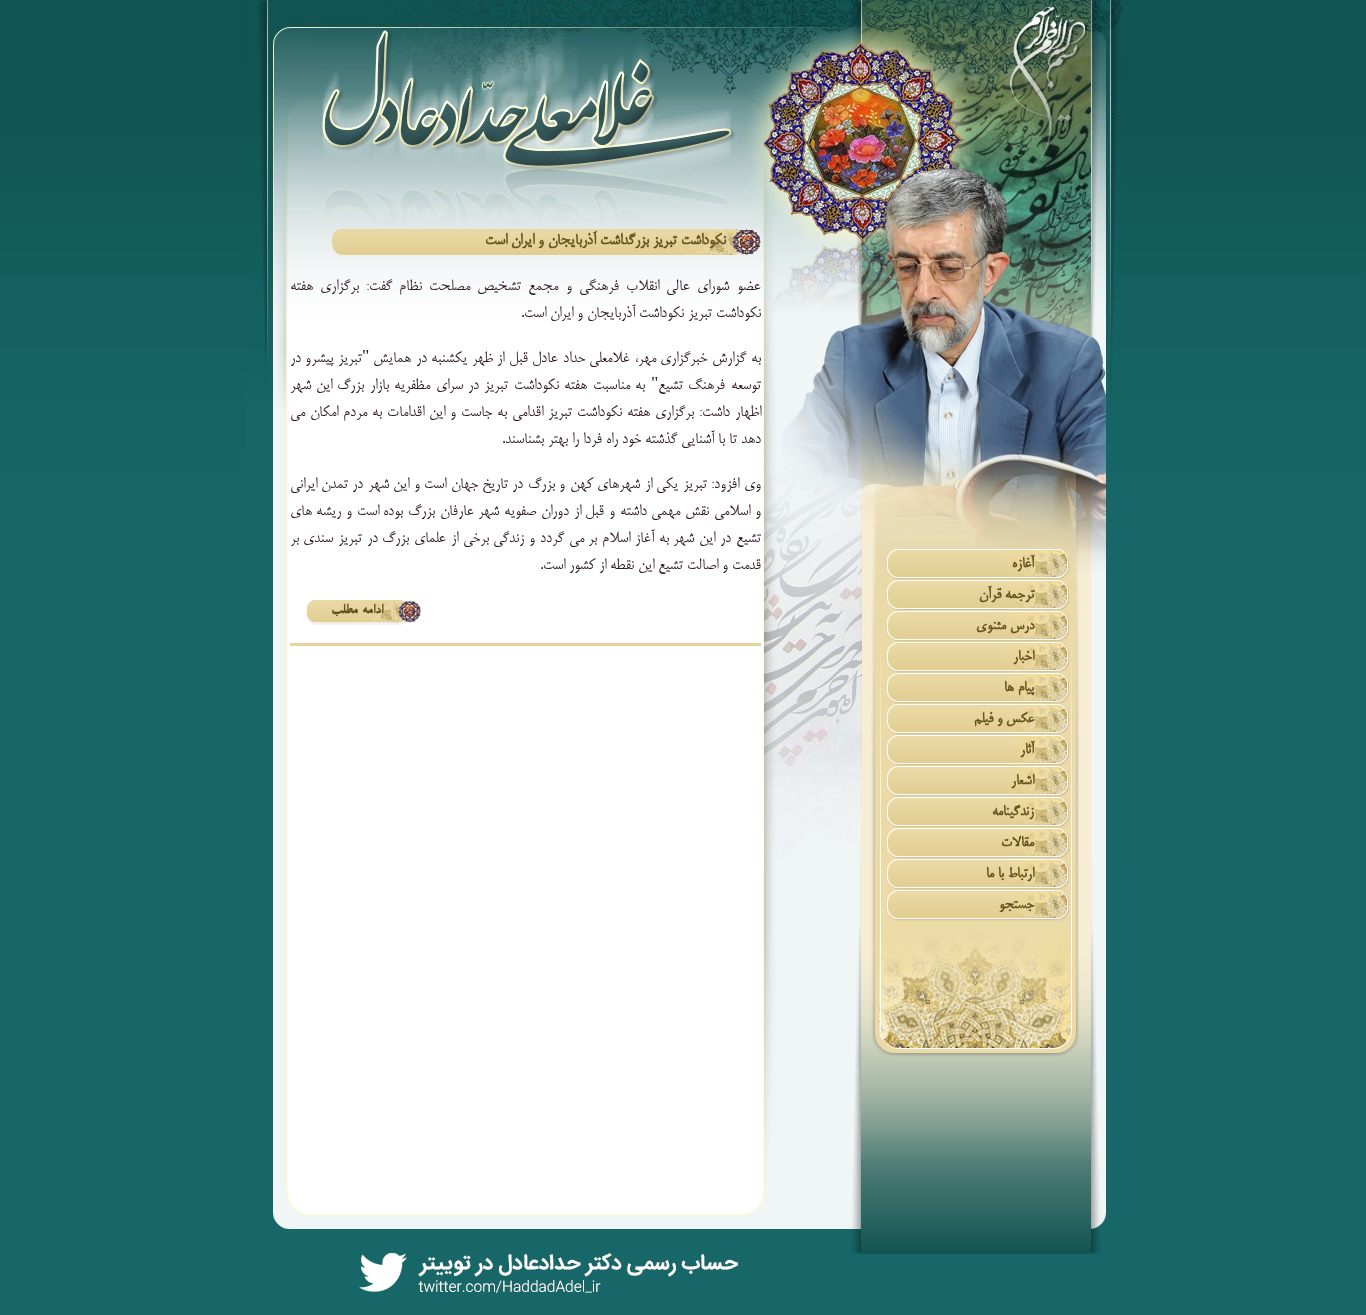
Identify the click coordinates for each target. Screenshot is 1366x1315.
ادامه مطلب (357, 611)
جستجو (1016, 905)
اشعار (1022, 781)
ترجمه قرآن (1006, 595)
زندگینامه (1013, 812)
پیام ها (1019, 688)
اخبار (1023, 657)
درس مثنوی (1005, 626)
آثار (1027, 750)
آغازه (1023, 564)
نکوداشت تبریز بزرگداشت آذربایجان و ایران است (605, 241)
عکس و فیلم (1004, 719)
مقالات (1017, 843)
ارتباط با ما (1010, 874)
